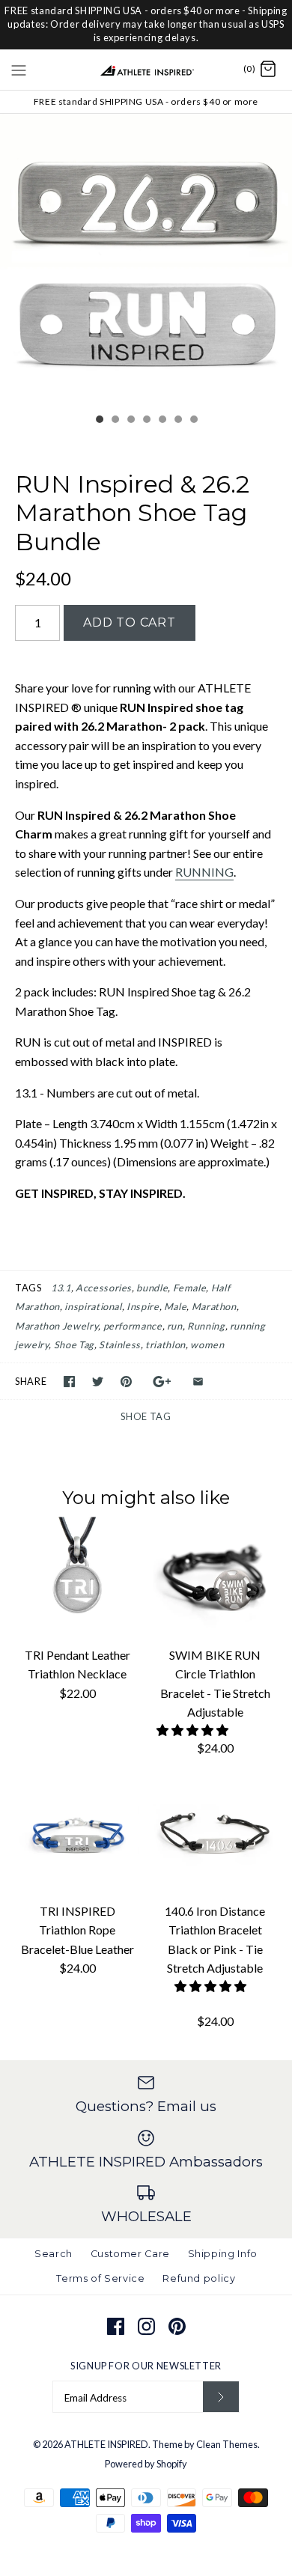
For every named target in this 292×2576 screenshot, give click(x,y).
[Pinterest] (177, 2326)
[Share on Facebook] (69, 1382)
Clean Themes (227, 2444)
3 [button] (130, 421)
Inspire (143, 1306)
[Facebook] (116, 2326)
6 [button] (177, 421)
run (175, 1326)
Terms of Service (100, 2278)
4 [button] (146, 421)
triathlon (165, 1345)
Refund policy (199, 2278)
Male (176, 1306)
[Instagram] (146, 2326)
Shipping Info (223, 2254)
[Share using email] (198, 1382)
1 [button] (99, 421)
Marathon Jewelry (57, 1326)
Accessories (104, 1288)
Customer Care (130, 2254)
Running (206, 1326)
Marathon (214, 1306)
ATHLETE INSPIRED (106, 2444)
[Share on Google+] (162, 1382)
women (207, 1345)
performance (133, 1326)
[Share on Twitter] (98, 1382)
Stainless (120, 1345)
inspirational (93, 1306)
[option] (146, 260)
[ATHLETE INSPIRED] (146, 70)
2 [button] (115, 421)
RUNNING (204, 872)
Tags (28, 1288)
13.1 (61, 1288)
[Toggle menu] (19, 69)
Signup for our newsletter (146, 2366)
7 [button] (193, 421)
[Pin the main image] (126, 1382)
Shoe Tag (74, 1345)
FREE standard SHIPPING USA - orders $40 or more (146, 101)
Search (54, 2254)
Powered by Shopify (146, 2464)
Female (190, 1288)
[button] (194, 1730)
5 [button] (162, 421)
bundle (152, 1288)
